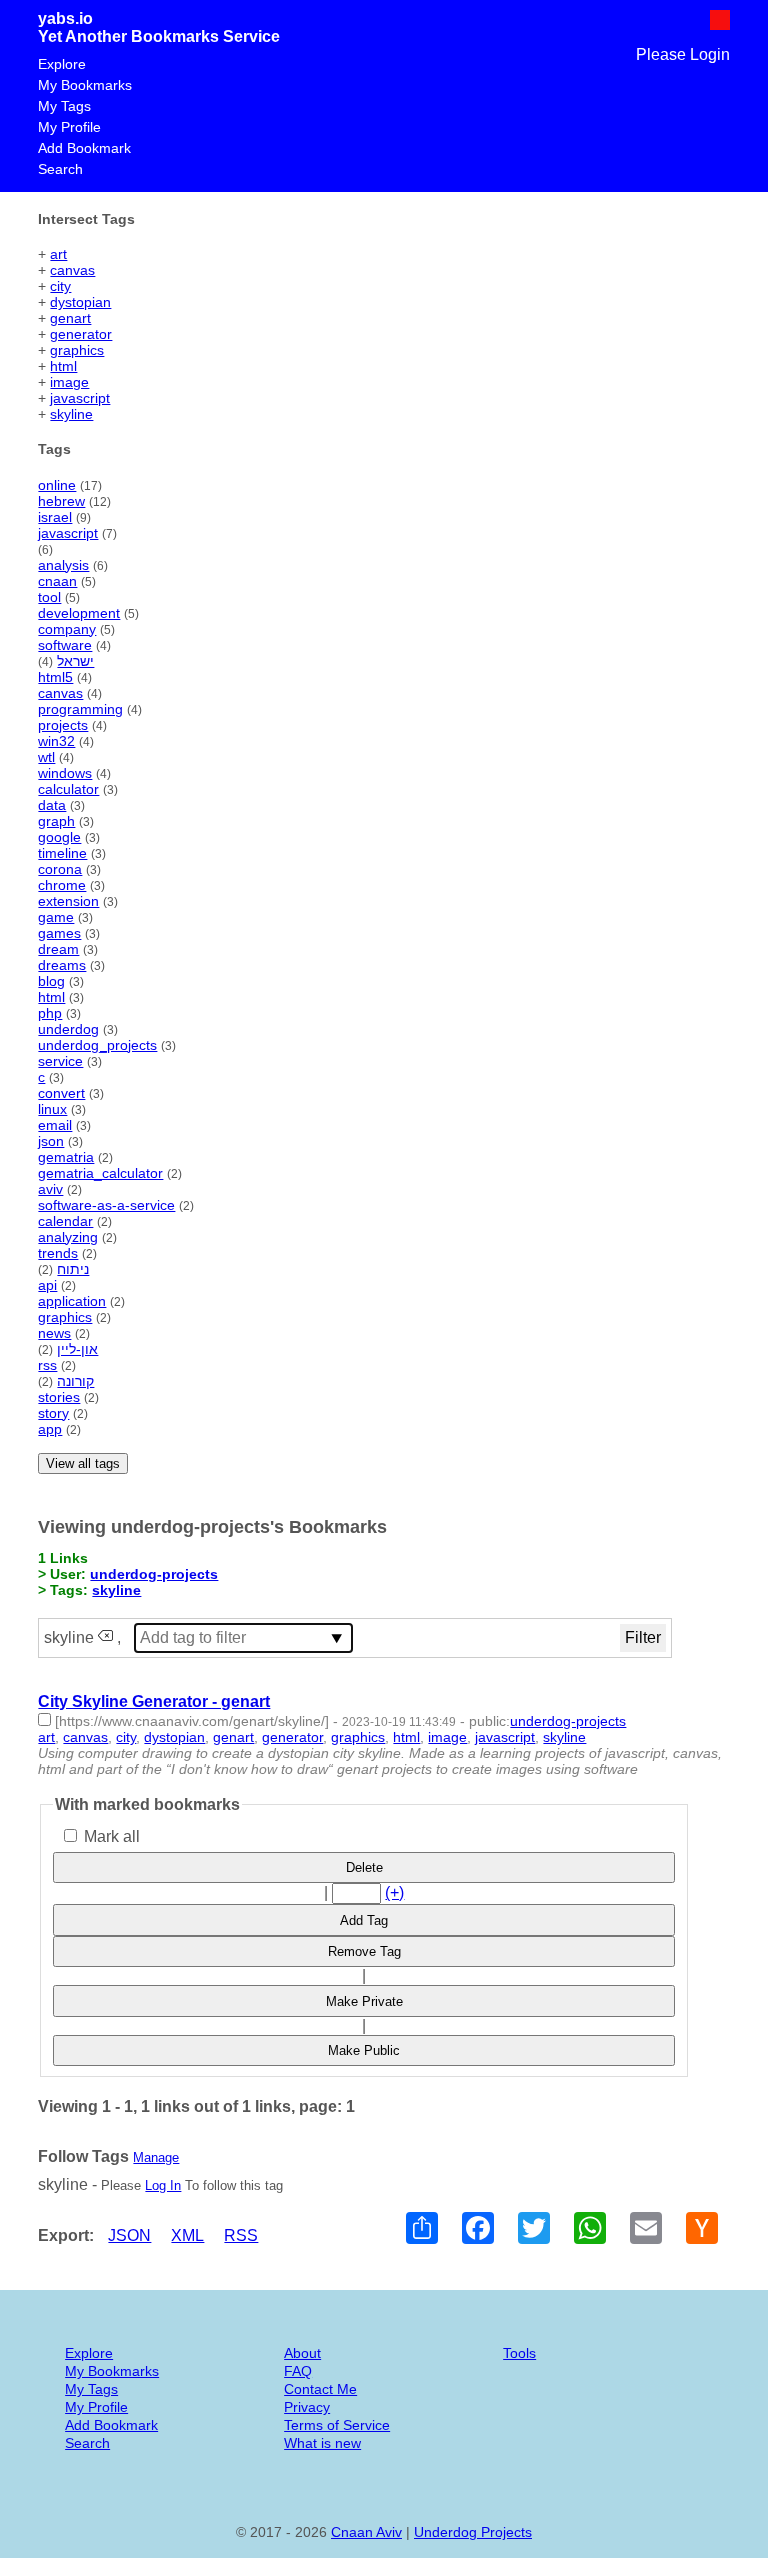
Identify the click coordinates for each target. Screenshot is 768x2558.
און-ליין (77, 1349)
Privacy (307, 2407)
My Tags (64, 106)
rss (47, 1365)
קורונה (75, 1381)
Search (60, 169)
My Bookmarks (85, 85)
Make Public (364, 2050)
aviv (50, 1189)
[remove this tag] (105, 1637)
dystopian (80, 302)
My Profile (69, 127)
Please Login (683, 54)
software (65, 645)
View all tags (83, 1463)
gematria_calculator (100, 1173)
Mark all (110, 1836)
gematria (66, 1157)
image (69, 382)
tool (49, 597)
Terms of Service (337, 2425)
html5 (55, 677)
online (57, 485)
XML (187, 2235)
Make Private (364, 2001)
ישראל (75, 661)
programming (80, 709)
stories (59, 1397)
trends (58, 1253)
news (54, 1333)
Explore (62, 64)
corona (60, 869)
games (59, 933)
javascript (80, 398)
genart (70, 318)
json (51, 1141)
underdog (68, 1029)
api (47, 1285)
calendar (65, 1221)
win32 (56, 741)
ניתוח (73, 1269)
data (52, 805)
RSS (241, 2235)
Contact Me (320, 2389)
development (79, 613)
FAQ (298, 2371)
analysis (63, 565)
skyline (71, 414)
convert (61, 1093)
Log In (163, 2185)
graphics (77, 350)
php (50, 1013)
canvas (72, 270)
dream (58, 949)
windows (65, 773)
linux (52, 1109)
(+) (394, 1892)
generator (81, 334)
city (60, 286)
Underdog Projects (473, 2532)
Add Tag (364, 1920)
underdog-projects (154, 1574)
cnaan (57, 581)
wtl (46, 757)
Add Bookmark (84, 148)
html (63, 366)
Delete (364, 1867)
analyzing (68, 1237)
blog (51, 981)
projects (63, 725)
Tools (519, 2353)
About (302, 2353)
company (67, 629)
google (59, 837)
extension (68, 901)
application (72, 1301)
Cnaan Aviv (366, 2532)
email (55, 1125)
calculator (68, 789)
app (50, 1429)
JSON (129, 2235)
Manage (156, 2157)
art (58, 254)
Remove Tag (364, 1951)
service (60, 1061)
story (53, 1413)
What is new (322, 2443)
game (56, 917)
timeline (62, 853)
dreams (62, 965)
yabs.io (65, 18)
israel (55, 517)
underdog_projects (97, 1045)
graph (56, 821)
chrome (62, 885)
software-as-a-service (106, 1205)
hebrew (61, 501)
